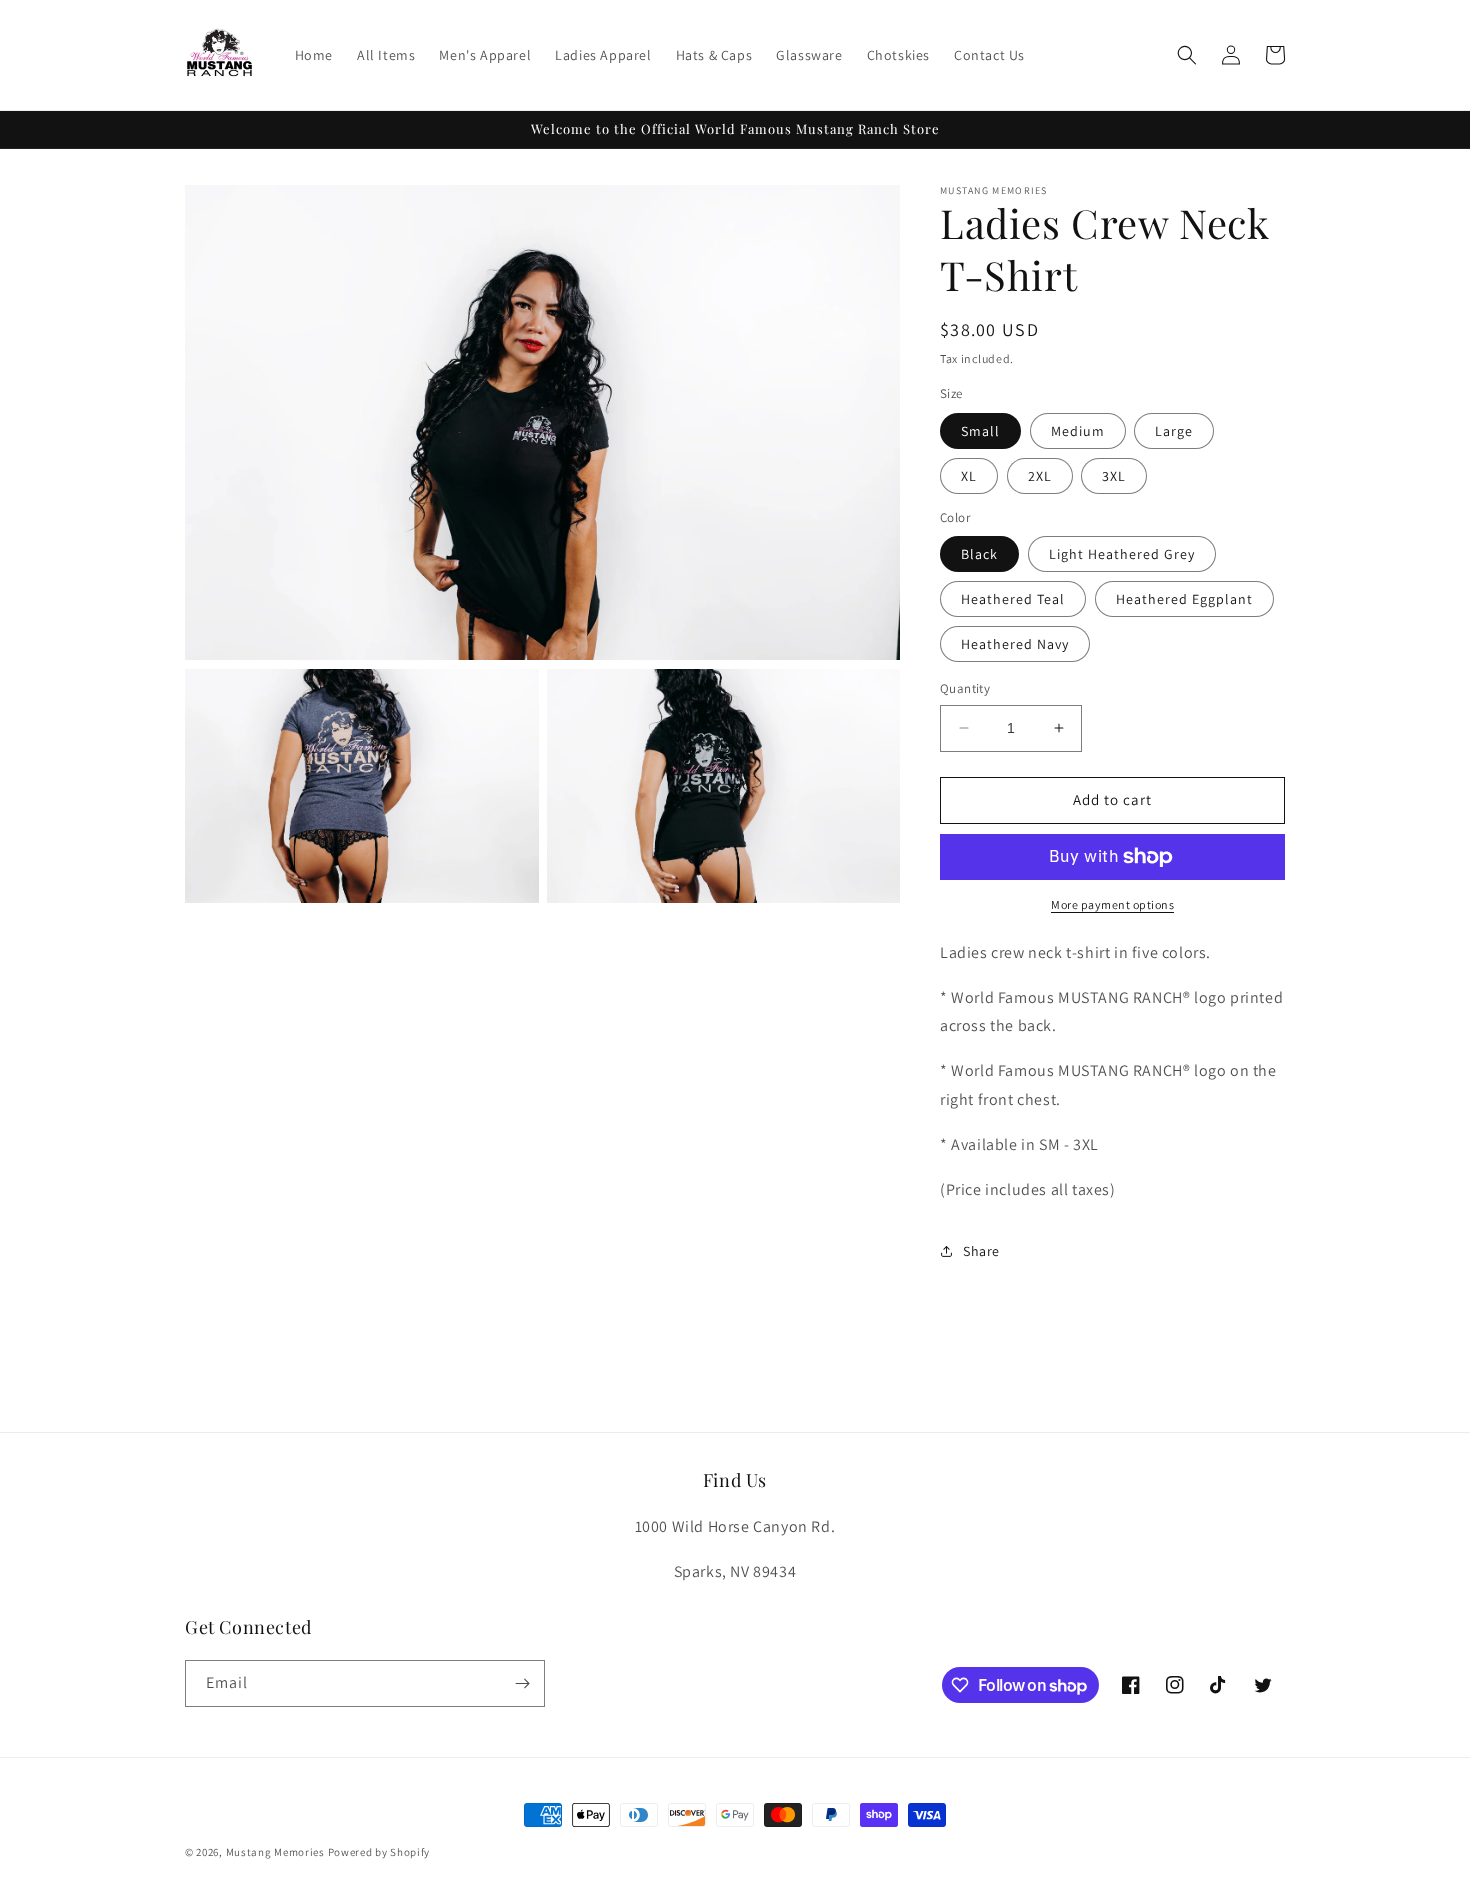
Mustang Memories (275, 1852)
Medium (1078, 431)
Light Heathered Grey (1122, 554)
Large (1174, 431)
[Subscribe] (522, 1683)
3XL (1114, 476)
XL (969, 476)
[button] (1187, 55)
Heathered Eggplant (1184, 599)
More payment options (1112, 904)
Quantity (965, 688)
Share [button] (981, 1251)
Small (980, 431)
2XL (1040, 476)
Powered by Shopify (379, 1852)
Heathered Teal (1013, 599)
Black (979, 554)
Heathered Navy (1015, 644)
